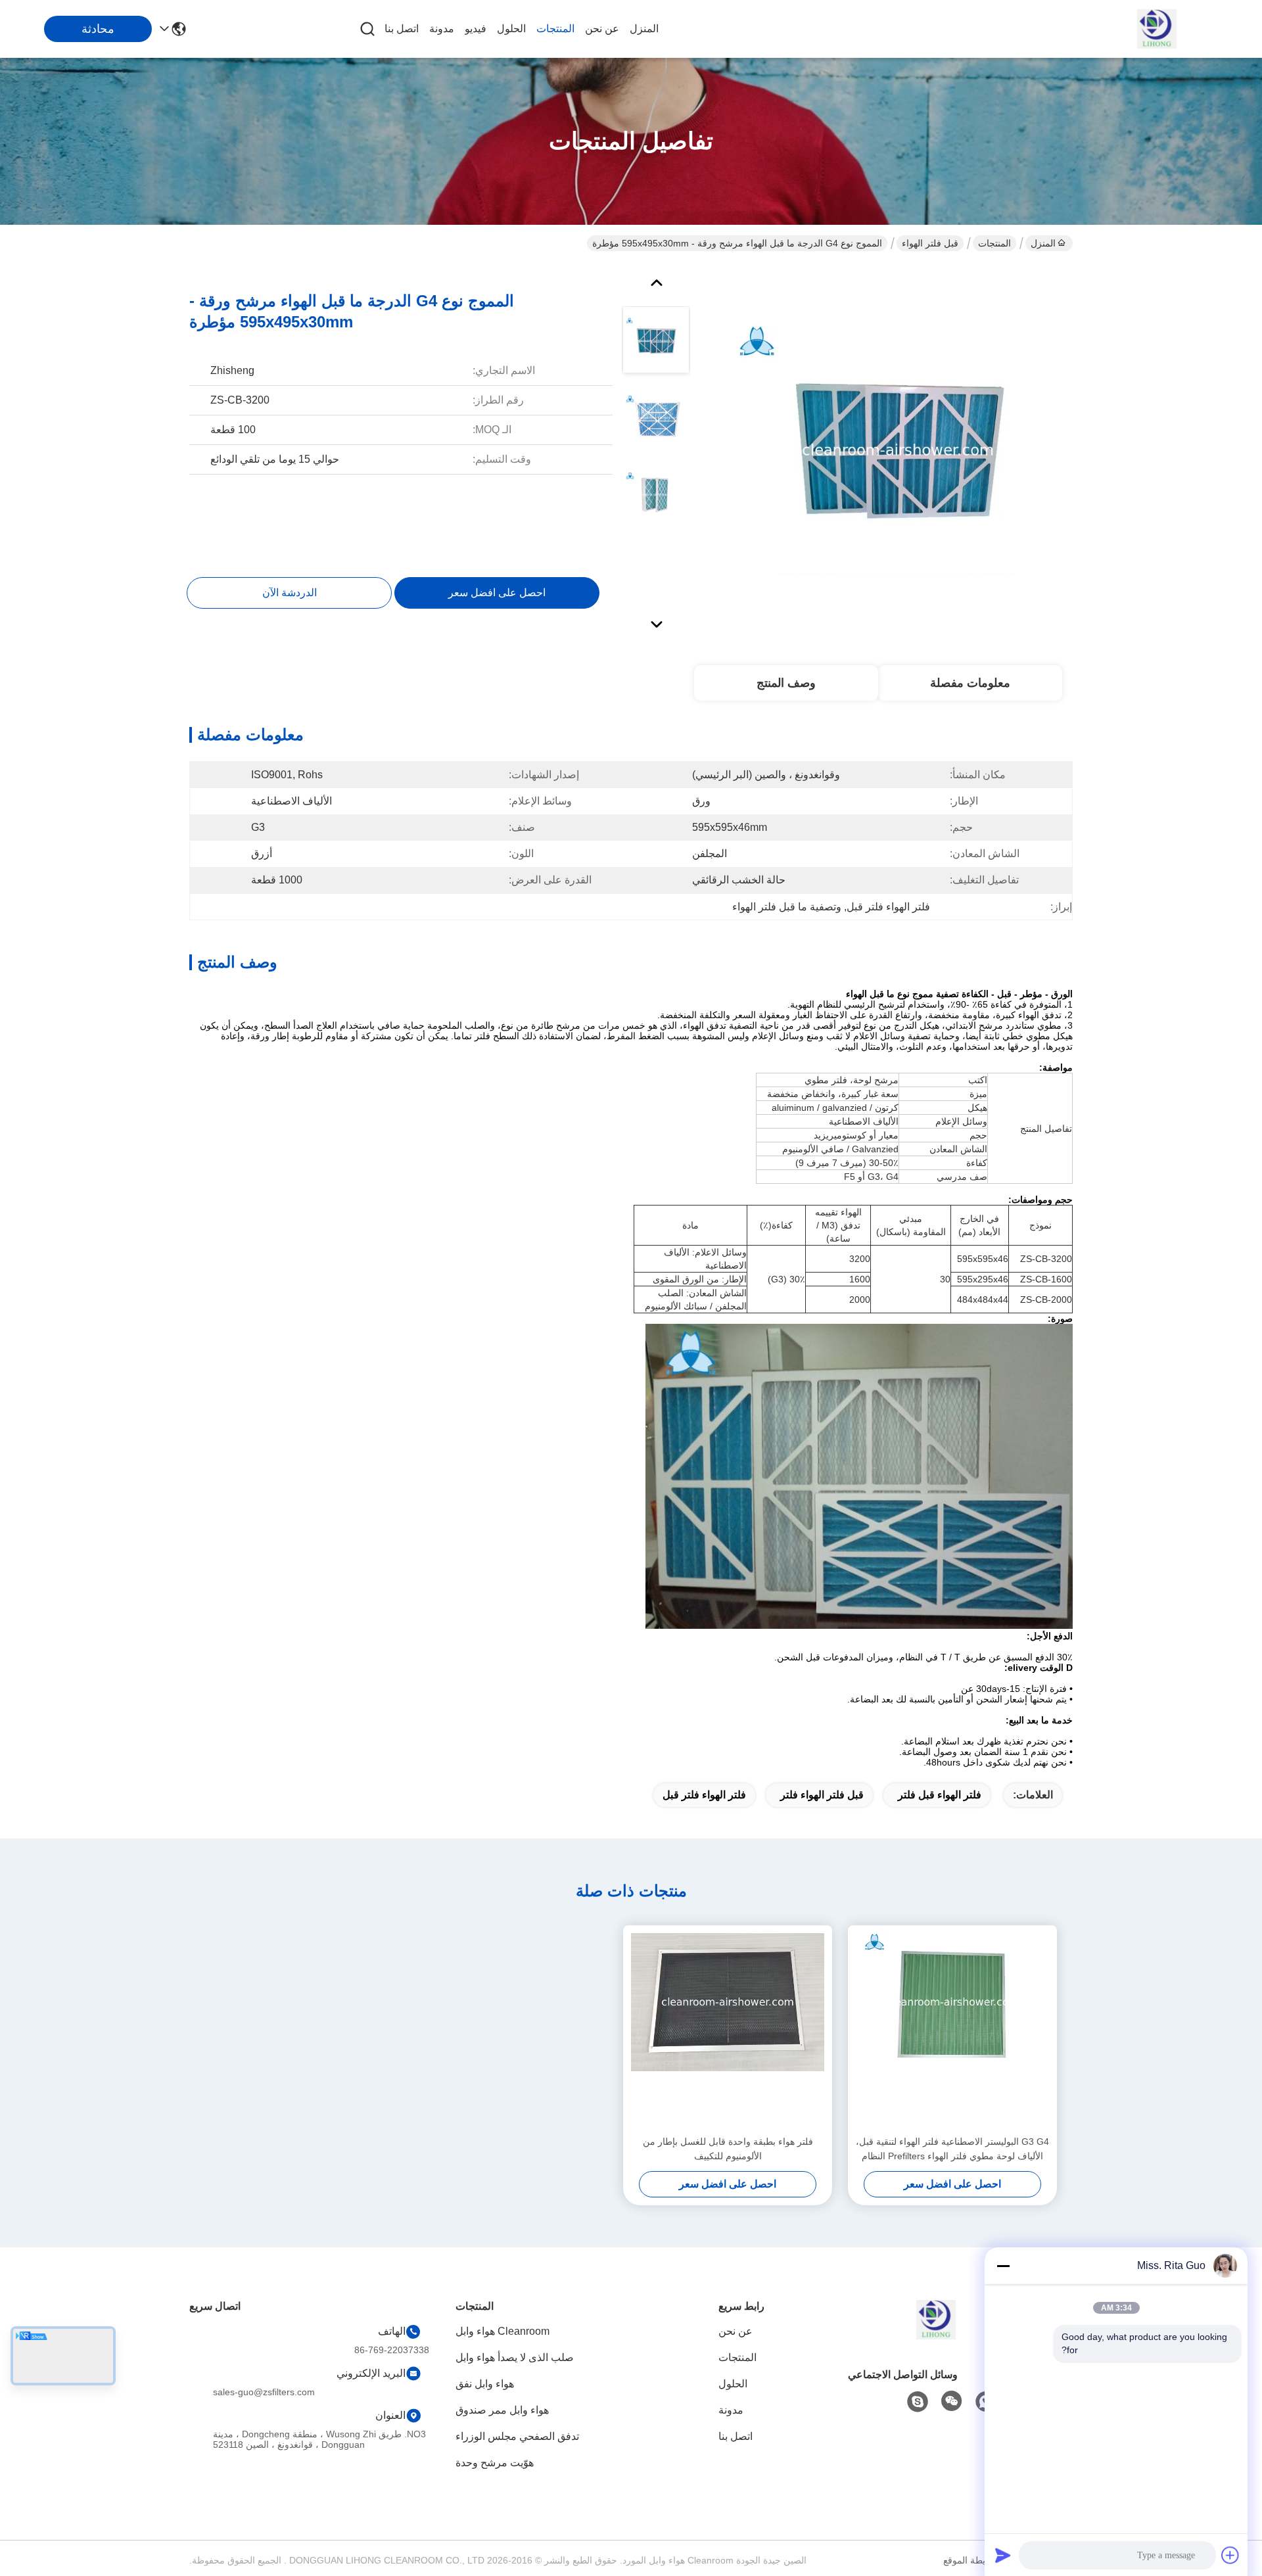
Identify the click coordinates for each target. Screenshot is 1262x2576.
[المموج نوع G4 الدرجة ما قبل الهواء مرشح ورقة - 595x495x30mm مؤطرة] (898, 450)
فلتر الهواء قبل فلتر (940, 1795)
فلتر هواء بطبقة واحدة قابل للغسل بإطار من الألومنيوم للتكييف (728, 2149)
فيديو (476, 29)
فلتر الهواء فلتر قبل (704, 1795)
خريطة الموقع (970, 2560)
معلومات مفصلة (970, 683)
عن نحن (602, 29)
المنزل (644, 29)
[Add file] (1230, 2555)
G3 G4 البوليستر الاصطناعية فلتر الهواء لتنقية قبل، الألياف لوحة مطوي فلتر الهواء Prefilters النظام (952, 2149)
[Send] (1003, 2555)
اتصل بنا (402, 29)
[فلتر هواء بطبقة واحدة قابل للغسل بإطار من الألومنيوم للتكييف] (728, 2030)
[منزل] (936, 2336)
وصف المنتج (786, 683)
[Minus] (1003, 2266)
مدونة (442, 29)
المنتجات (555, 29)
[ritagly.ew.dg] (918, 2402)
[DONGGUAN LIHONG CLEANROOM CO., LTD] (1157, 29)
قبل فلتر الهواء (930, 243)
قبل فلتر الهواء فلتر (822, 1795)
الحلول (511, 29)
